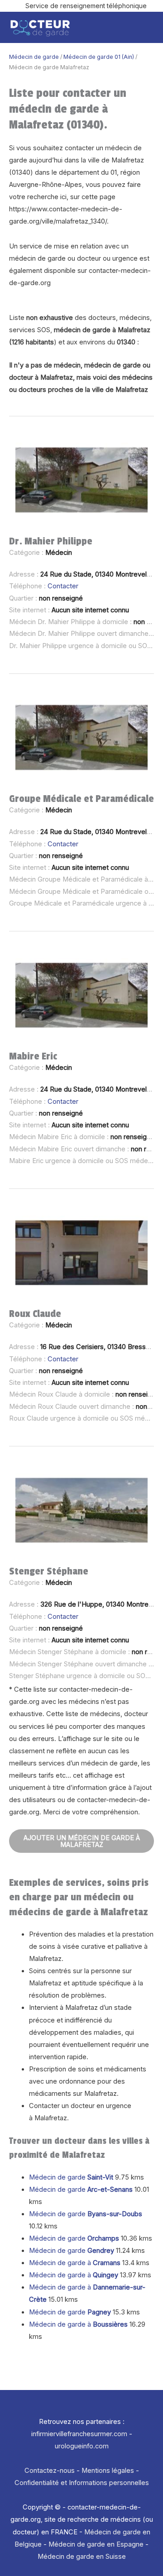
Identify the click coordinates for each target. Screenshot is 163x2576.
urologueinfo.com (82, 2446)
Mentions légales (108, 2471)
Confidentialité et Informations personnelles (82, 2483)
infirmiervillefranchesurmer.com (79, 2434)
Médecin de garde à (75, 2263)
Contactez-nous (50, 2471)
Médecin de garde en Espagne (96, 2544)
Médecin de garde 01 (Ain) (99, 57)
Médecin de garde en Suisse (82, 2557)
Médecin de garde (34, 57)
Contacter (63, 586)
